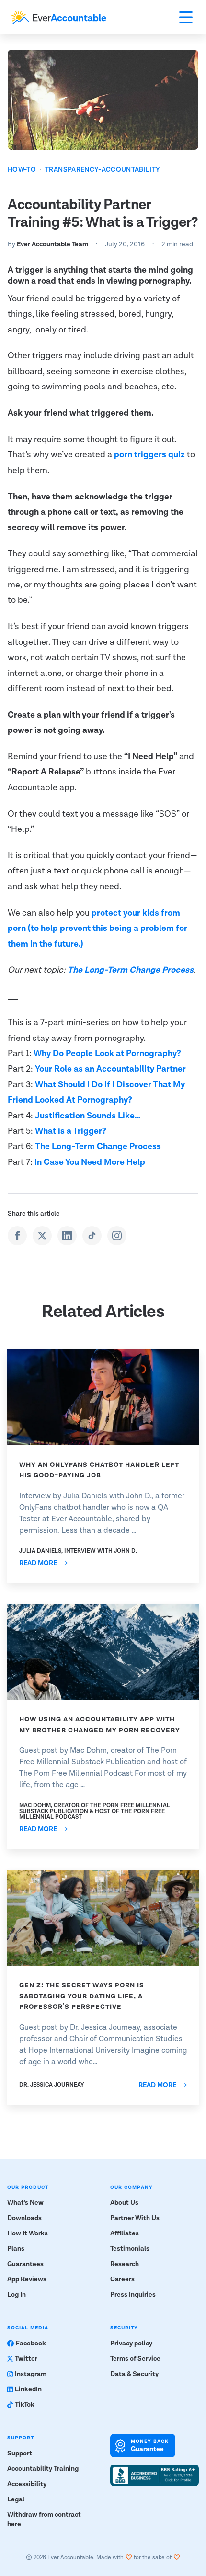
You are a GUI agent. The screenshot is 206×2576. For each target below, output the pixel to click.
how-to (22, 170)
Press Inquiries (133, 2295)
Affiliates (125, 2233)
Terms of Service (135, 2359)
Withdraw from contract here (44, 2520)
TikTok (25, 2405)
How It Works (28, 2233)
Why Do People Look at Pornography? (107, 1054)
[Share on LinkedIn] (67, 1236)
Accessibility (27, 2484)
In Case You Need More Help (90, 1162)
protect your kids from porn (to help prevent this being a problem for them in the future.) (97, 929)
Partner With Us (135, 2218)
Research (125, 2264)
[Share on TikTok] (92, 1236)
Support (20, 2454)
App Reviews (27, 2279)
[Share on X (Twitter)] (42, 1236)
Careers (122, 2279)
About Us (124, 2203)
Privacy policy (131, 2344)
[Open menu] (186, 17)
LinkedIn (28, 2389)
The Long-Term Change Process (131, 970)
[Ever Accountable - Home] (59, 17)
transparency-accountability (103, 170)
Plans (16, 2249)
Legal (16, 2499)
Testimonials (130, 2249)
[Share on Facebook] (17, 1236)
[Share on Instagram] (117, 1236)
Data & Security (134, 2374)
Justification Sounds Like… (88, 1116)
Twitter (26, 2359)
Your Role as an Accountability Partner (110, 1069)
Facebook (31, 2344)
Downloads (24, 2218)
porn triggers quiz (149, 455)
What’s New (25, 2203)
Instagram (31, 2374)
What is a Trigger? (71, 1131)
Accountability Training (43, 2469)
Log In (17, 2295)
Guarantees (25, 2264)
